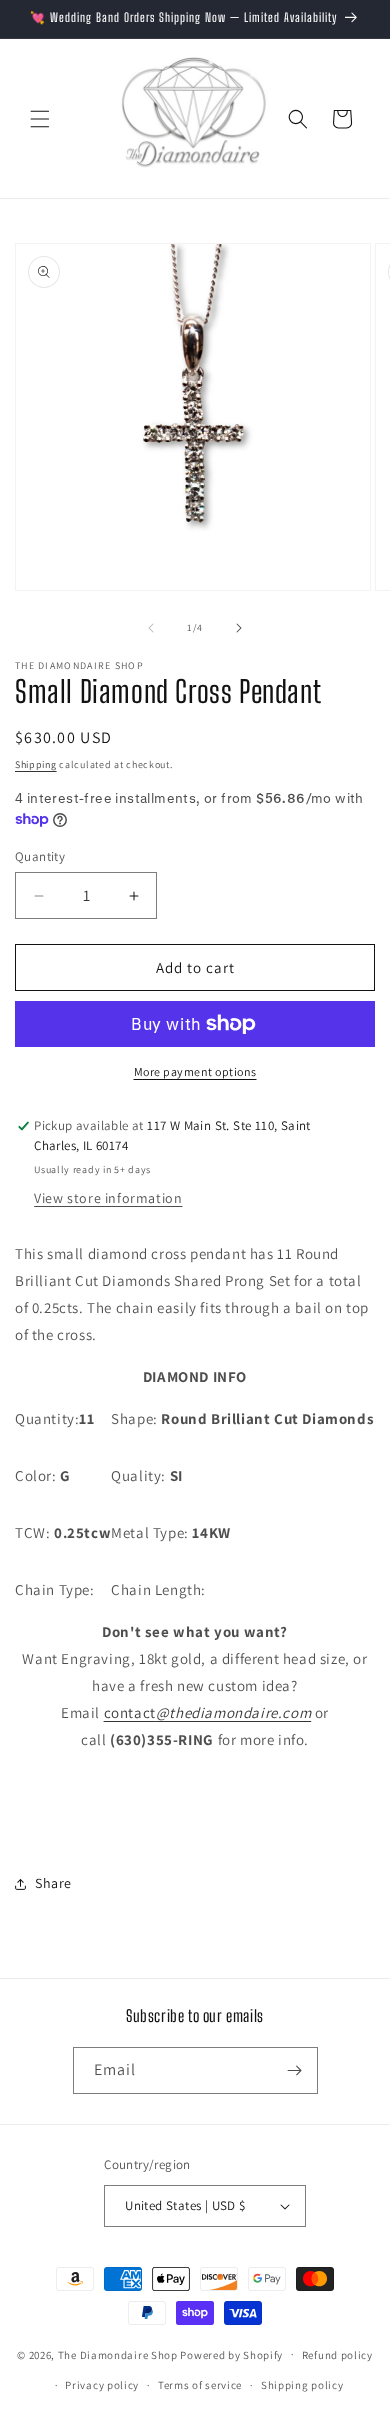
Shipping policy (302, 2385)
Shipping (36, 764)
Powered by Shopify (231, 2354)
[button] (40, 119)
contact (208, 1712)
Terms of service (200, 2385)
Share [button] (53, 1883)
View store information (108, 1198)
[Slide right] (239, 628)
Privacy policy (102, 2385)
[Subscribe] (295, 2070)
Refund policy (337, 2355)
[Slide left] (151, 628)
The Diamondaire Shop (118, 2354)
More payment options (195, 1071)
